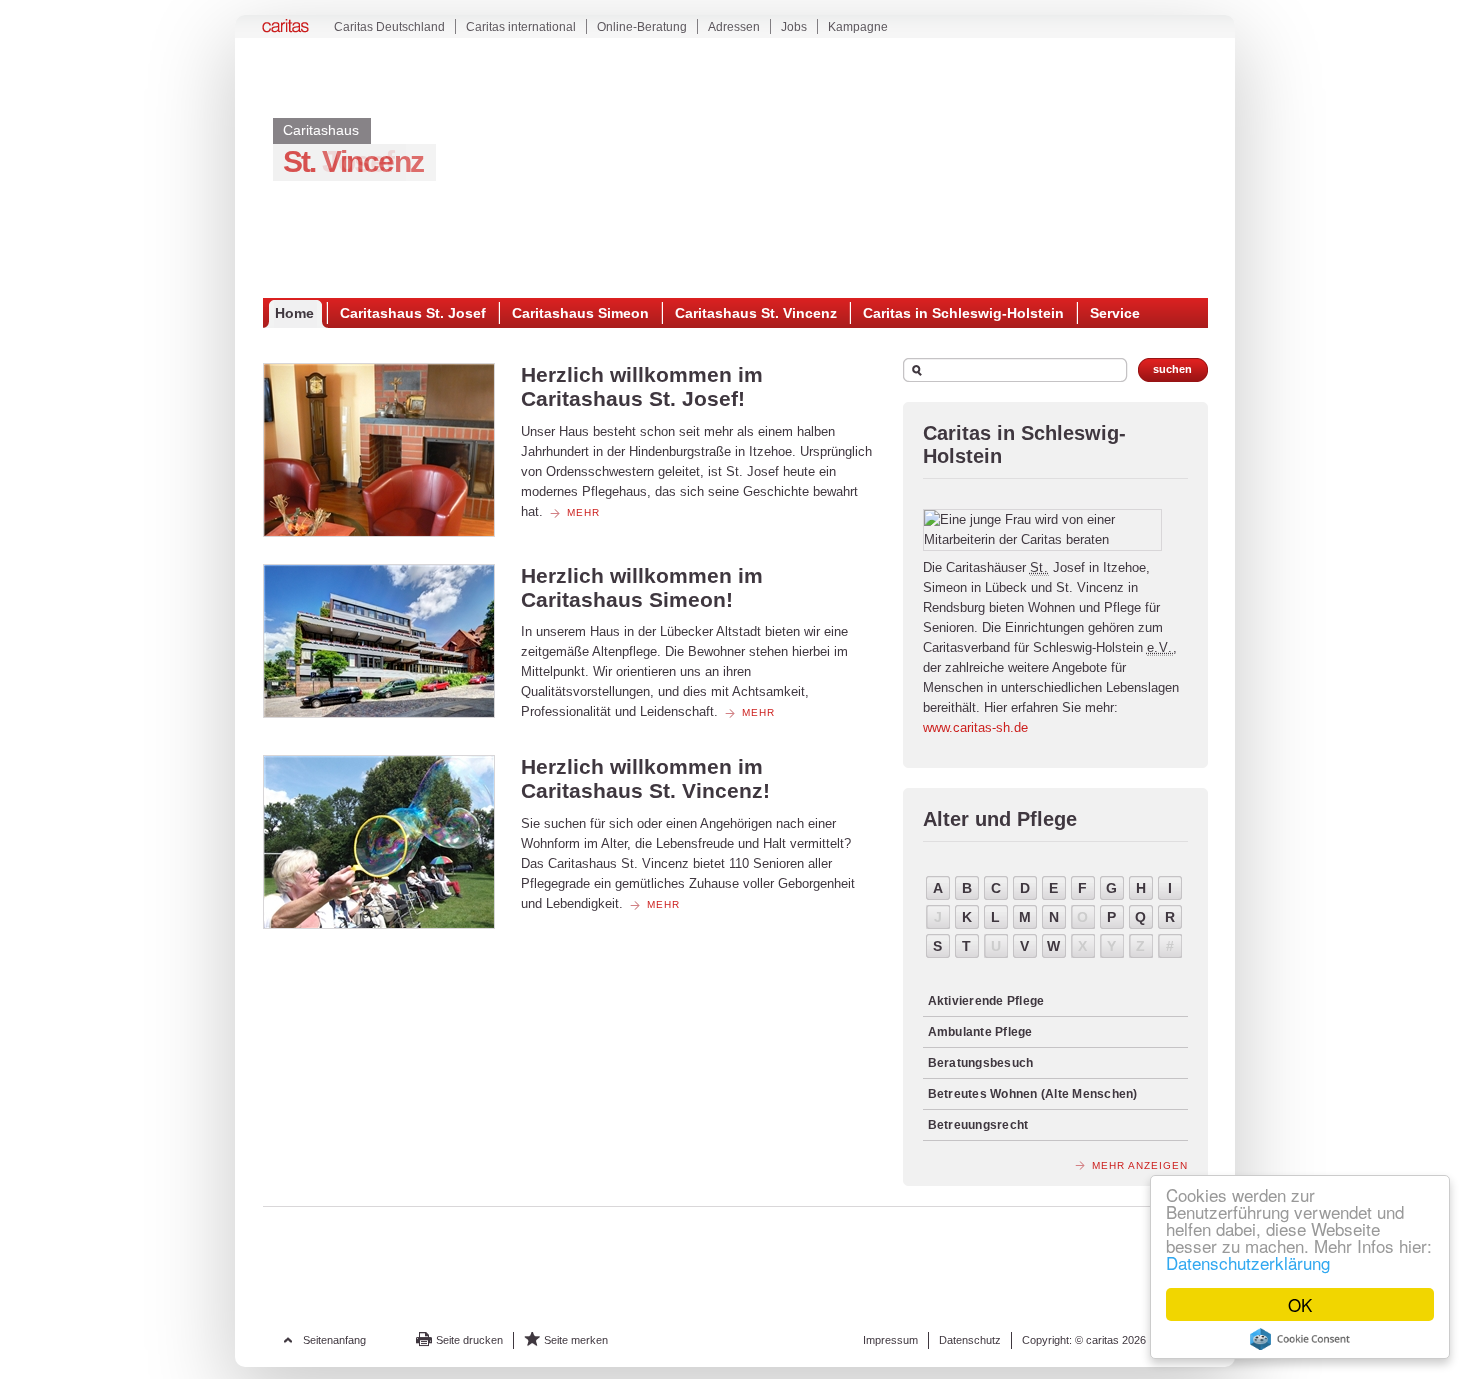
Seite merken (576, 1340)
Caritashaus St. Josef (413, 312)
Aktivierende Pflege (986, 1001)
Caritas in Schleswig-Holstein (963, 312)
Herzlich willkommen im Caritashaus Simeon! (642, 587)
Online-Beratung (642, 27)
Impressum (890, 1340)
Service (1115, 312)
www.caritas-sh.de (975, 727)
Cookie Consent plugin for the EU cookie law (1300, 1339)
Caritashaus (321, 130)
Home (294, 313)
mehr (583, 512)
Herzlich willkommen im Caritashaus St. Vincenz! (645, 778)
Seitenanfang (334, 1340)
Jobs (794, 27)
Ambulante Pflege (980, 1032)
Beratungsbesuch (981, 1063)
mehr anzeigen (1140, 1165)
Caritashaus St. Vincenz (756, 312)
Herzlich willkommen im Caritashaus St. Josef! (642, 386)
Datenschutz (970, 1340)
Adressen (734, 27)
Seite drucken (469, 1340)
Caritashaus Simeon (580, 312)
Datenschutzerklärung (1248, 1262)
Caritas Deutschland (389, 27)
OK (1300, 1304)
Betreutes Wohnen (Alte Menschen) (1033, 1094)
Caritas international (521, 27)
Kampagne (858, 27)
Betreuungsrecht (978, 1125)
